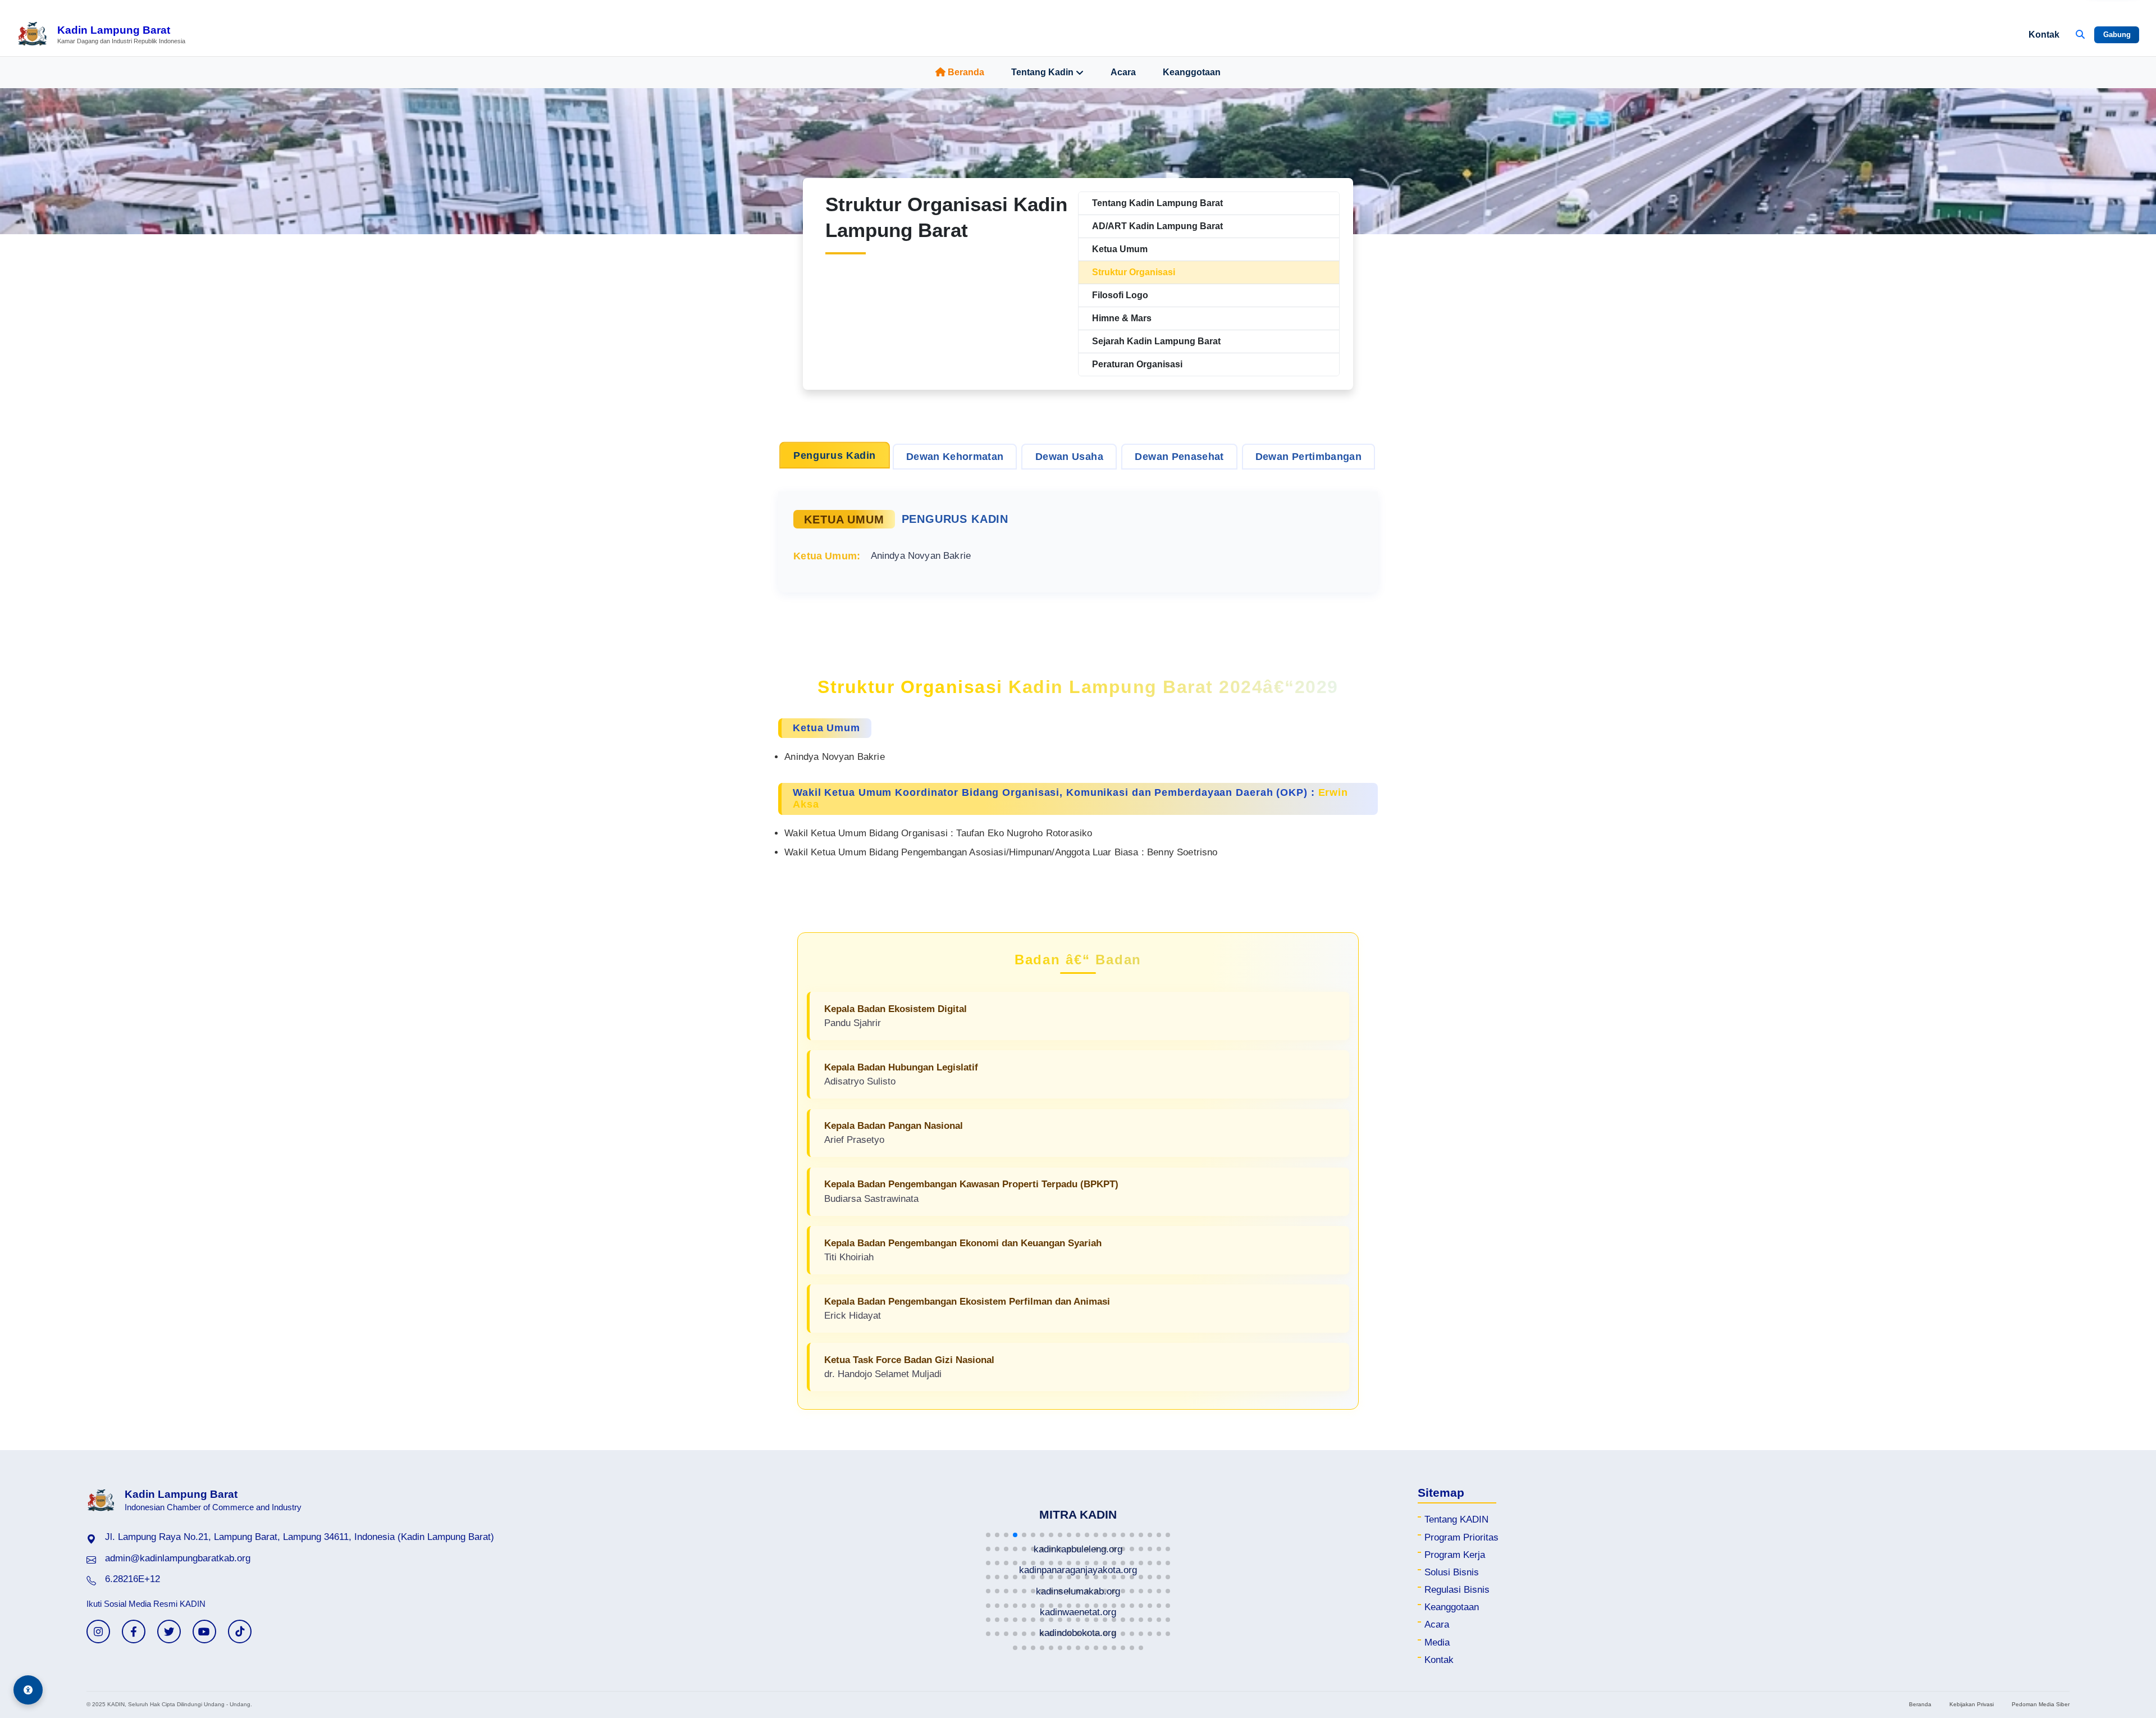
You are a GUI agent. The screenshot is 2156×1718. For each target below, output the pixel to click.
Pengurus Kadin (835, 455)
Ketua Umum (1120, 249)
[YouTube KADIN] (204, 1632)
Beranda (966, 72)
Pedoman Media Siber (2041, 1704)
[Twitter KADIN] (169, 1632)
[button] (988, 1535)
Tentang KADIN (1456, 1519)
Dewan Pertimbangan (1308, 457)
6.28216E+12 (133, 1579)
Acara (1123, 72)
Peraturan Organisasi (1137, 364)
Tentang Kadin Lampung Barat (1157, 203)
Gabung (2117, 35)
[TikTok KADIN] (240, 1632)
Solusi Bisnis (1452, 1572)
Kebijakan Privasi (1972, 1704)
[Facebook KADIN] (134, 1632)
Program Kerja (1455, 1555)
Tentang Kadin (1042, 72)
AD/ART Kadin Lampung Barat (1157, 226)
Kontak (2044, 35)
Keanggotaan (1192, 72)
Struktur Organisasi (1134, 272)
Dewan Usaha (1069, 457)
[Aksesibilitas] (28, 1690)
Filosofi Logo (1120, 295)
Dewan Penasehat (1179, 457)
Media (1437, 1642)
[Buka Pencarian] (2080, 35)
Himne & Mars (1122, 318)
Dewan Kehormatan (955, 457)
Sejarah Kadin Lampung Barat (1156, 341)
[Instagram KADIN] (98, 1632)
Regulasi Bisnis (1457, 1590)
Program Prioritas (1461, 1537)
